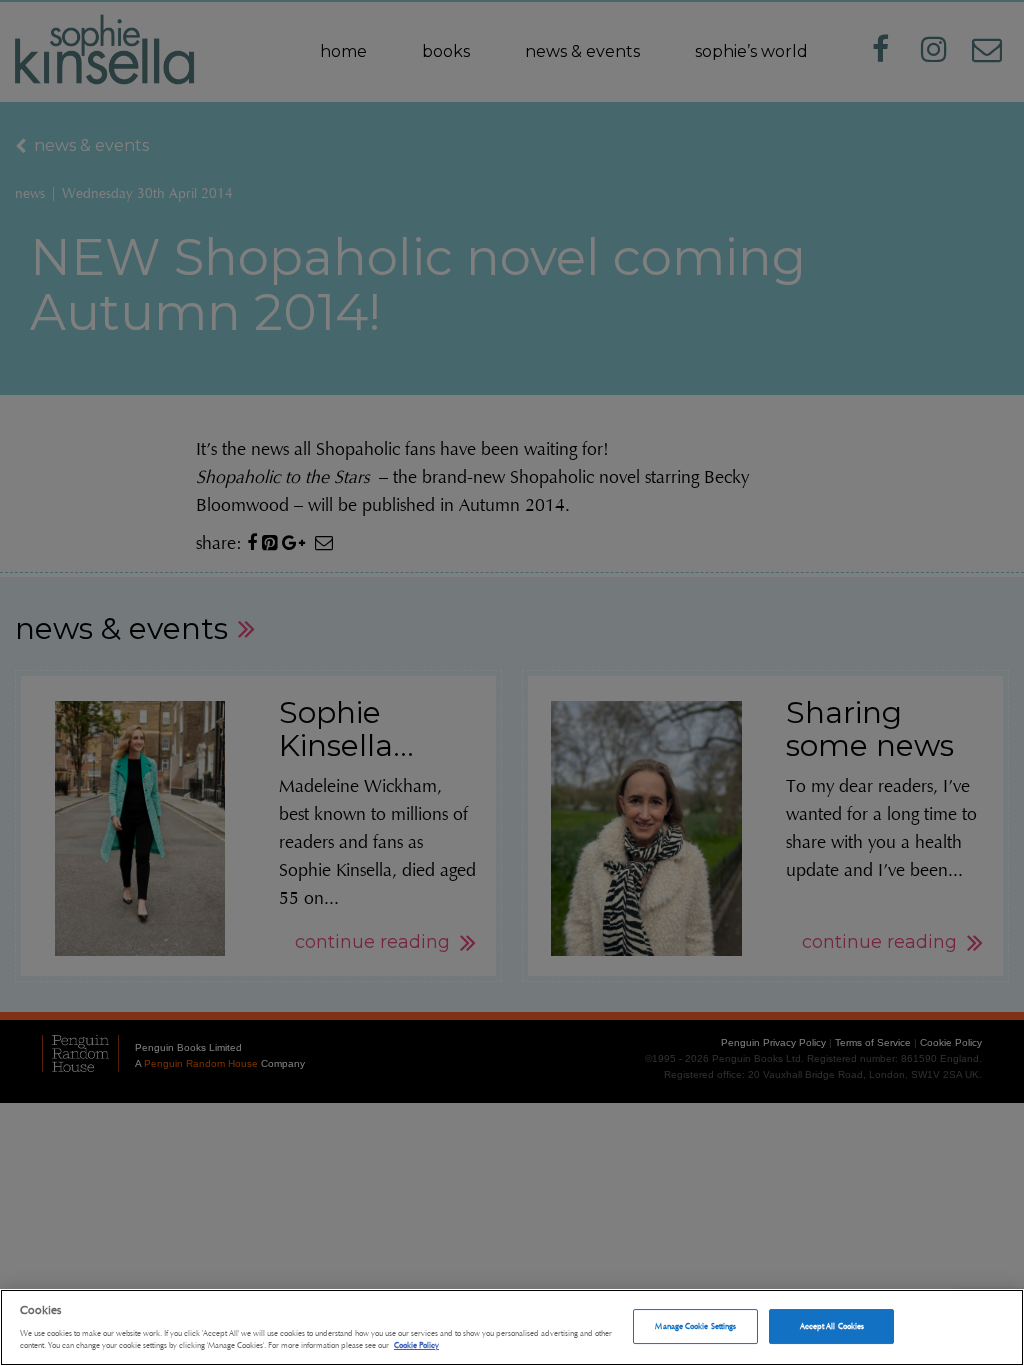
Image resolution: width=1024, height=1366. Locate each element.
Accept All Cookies (832, 1326)
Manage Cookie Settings (695, 1326)
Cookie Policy (416, 1345)
